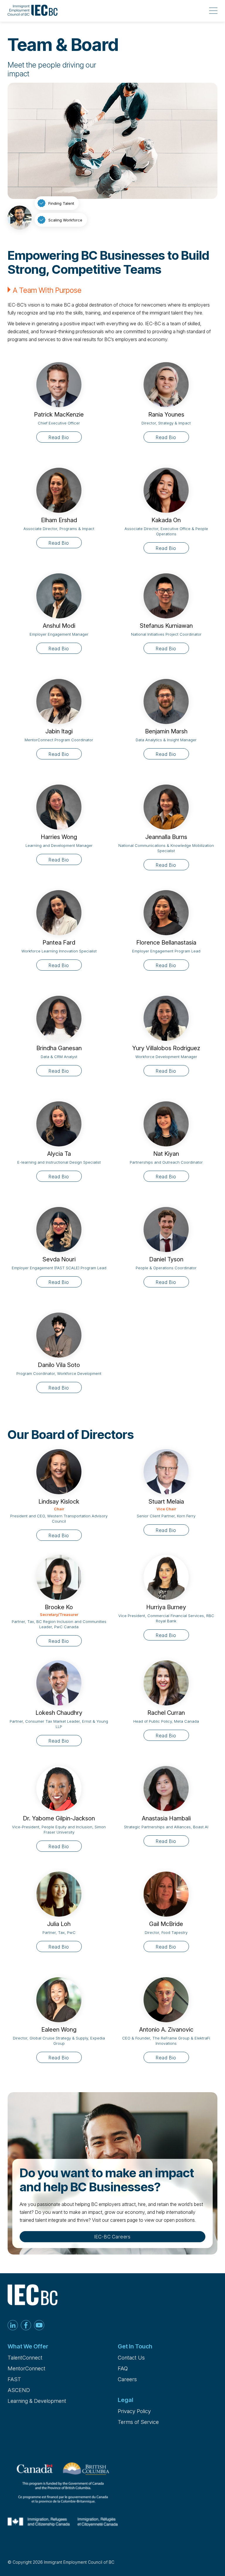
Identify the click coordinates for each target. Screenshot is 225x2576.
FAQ (123, 2368)
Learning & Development (37, 2401)
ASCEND (19, 2390)
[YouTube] (39, 2326)
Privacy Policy (134, 2411)
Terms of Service (138, 2422)
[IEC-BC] (33, 11)
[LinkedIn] (13, 2326)
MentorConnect (27, 2368)
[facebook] (26, 2326)
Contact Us (131, 2358)
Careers (127, 2379)
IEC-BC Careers (112, 2237)
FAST (14, 2379)
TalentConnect (25, 2358)
